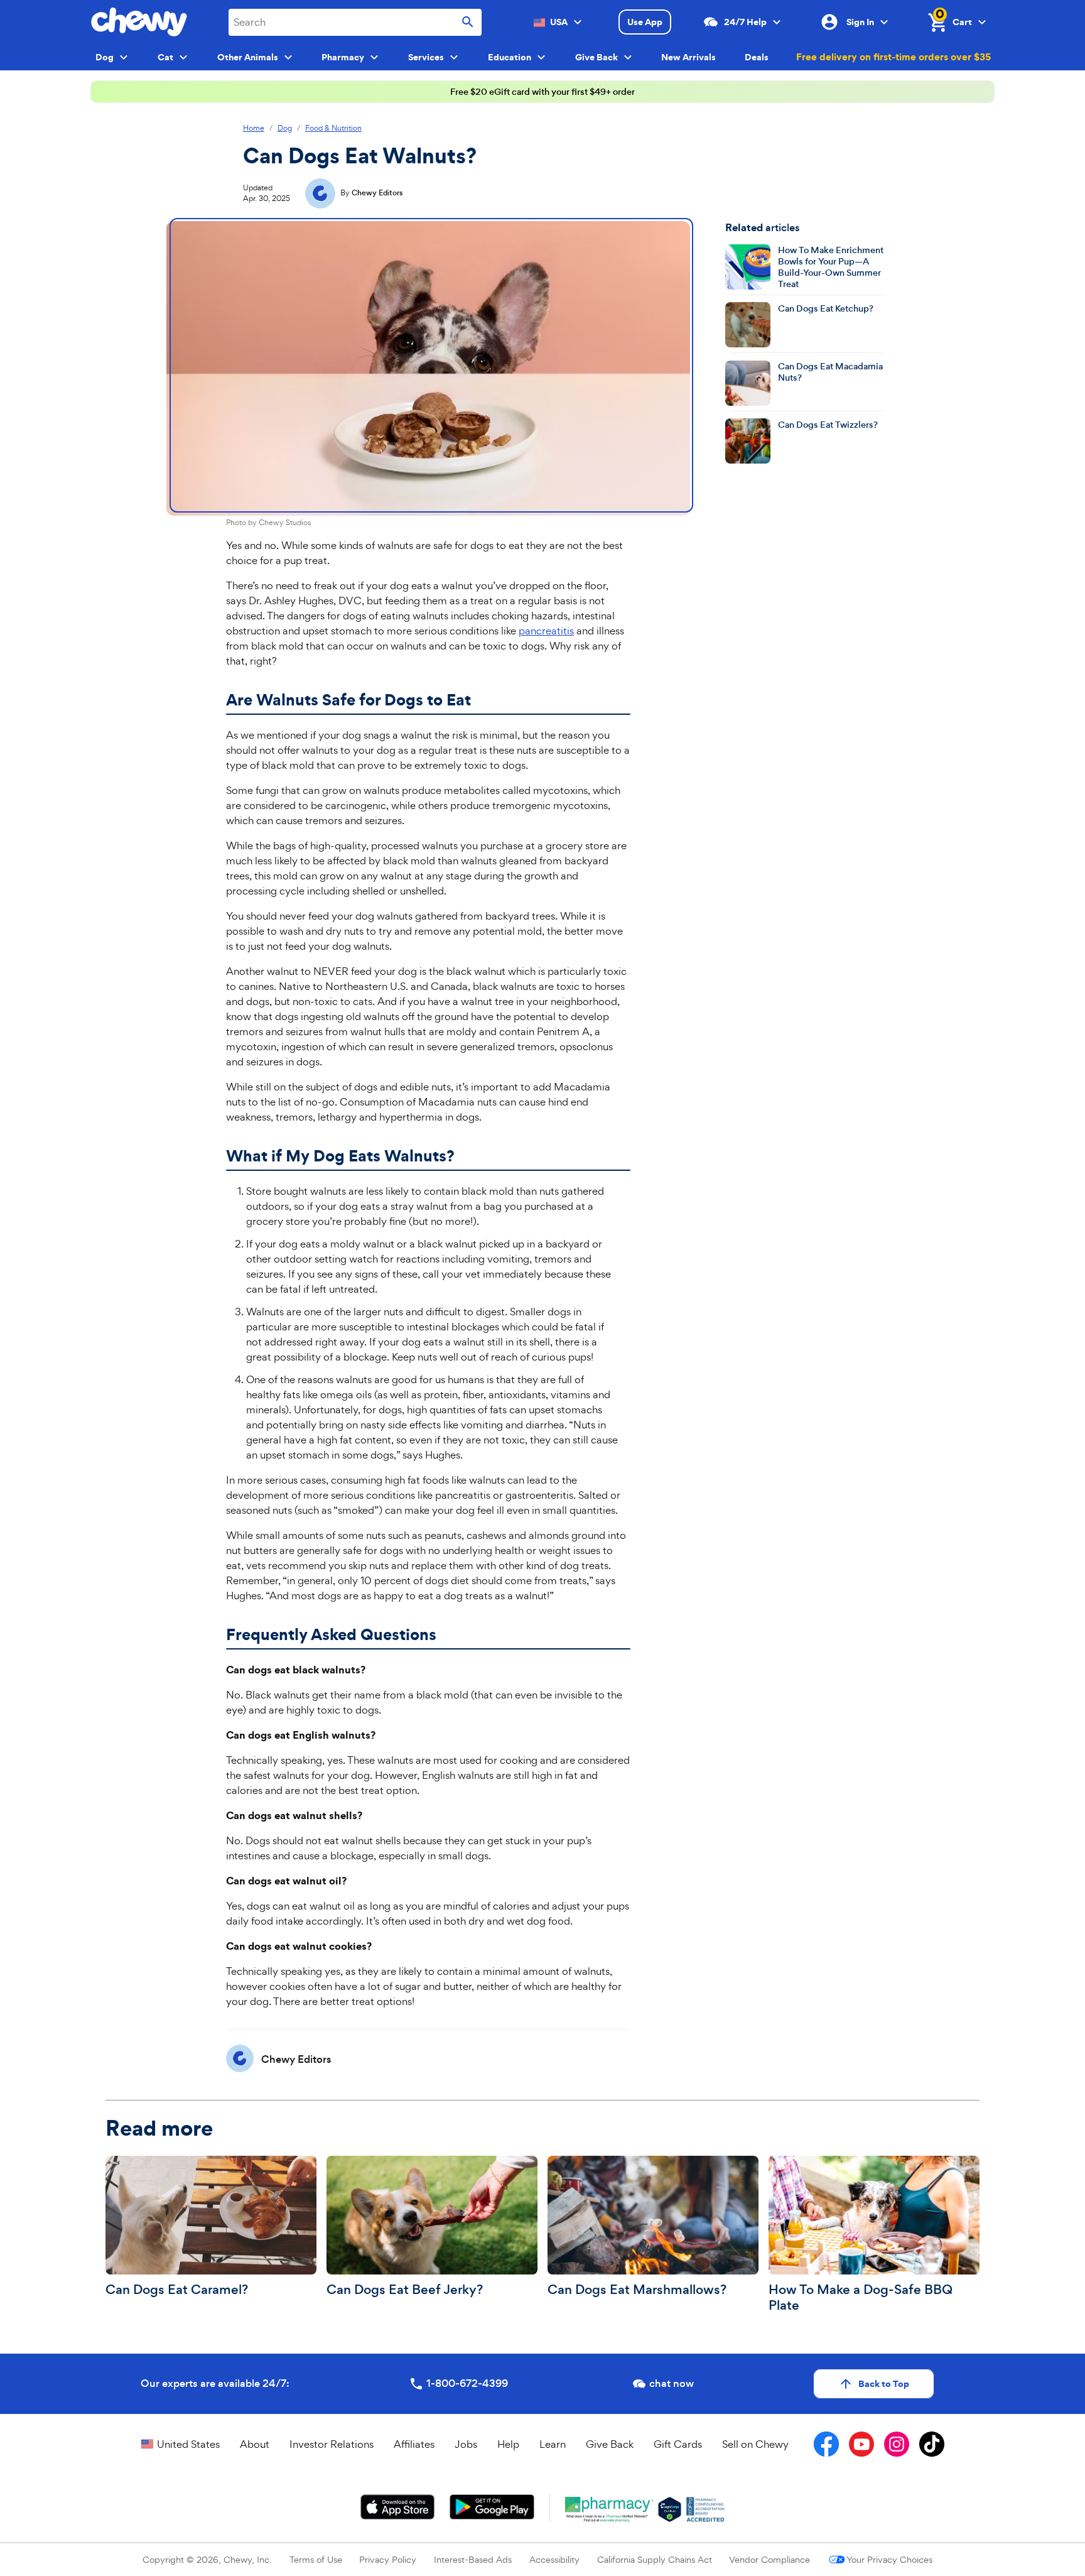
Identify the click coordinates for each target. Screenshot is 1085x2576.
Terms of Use (316, 2559)
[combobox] (355, 22)
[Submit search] (468, 22)
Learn (553, 2444)
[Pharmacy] (609, 2509)
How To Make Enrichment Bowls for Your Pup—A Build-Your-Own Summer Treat (831, 267)
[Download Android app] (492, 2507)
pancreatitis (546, 631)
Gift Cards (678, 2444)
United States (188, 2444)
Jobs (466, 2444)
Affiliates (414, 2444)
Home (254, 128)
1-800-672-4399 (467, 2383)
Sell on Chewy (755, 2444)
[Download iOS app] (398, 2507)
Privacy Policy (388, 2559)
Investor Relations (332, 2444)
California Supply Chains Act (655, 2559)
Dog (285, 128)
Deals (757, 57)
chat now (672, 2383)
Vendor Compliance (769, 2559)
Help (508, 2444)
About (255, 2444)
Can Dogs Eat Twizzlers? (828, 424)
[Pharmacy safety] (670, 2509)
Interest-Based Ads (473, 2559)
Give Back (610, 2444)
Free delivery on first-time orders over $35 (893, 57)
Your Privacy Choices (889, 2559)
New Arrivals (688, 57)
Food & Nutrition (333, 128)
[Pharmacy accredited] (705, 2509)
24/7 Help (745, 22)
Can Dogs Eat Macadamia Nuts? (830, 372)
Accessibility (554, 2559)
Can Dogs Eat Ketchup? (826, 308)
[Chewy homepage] (139, 22)
